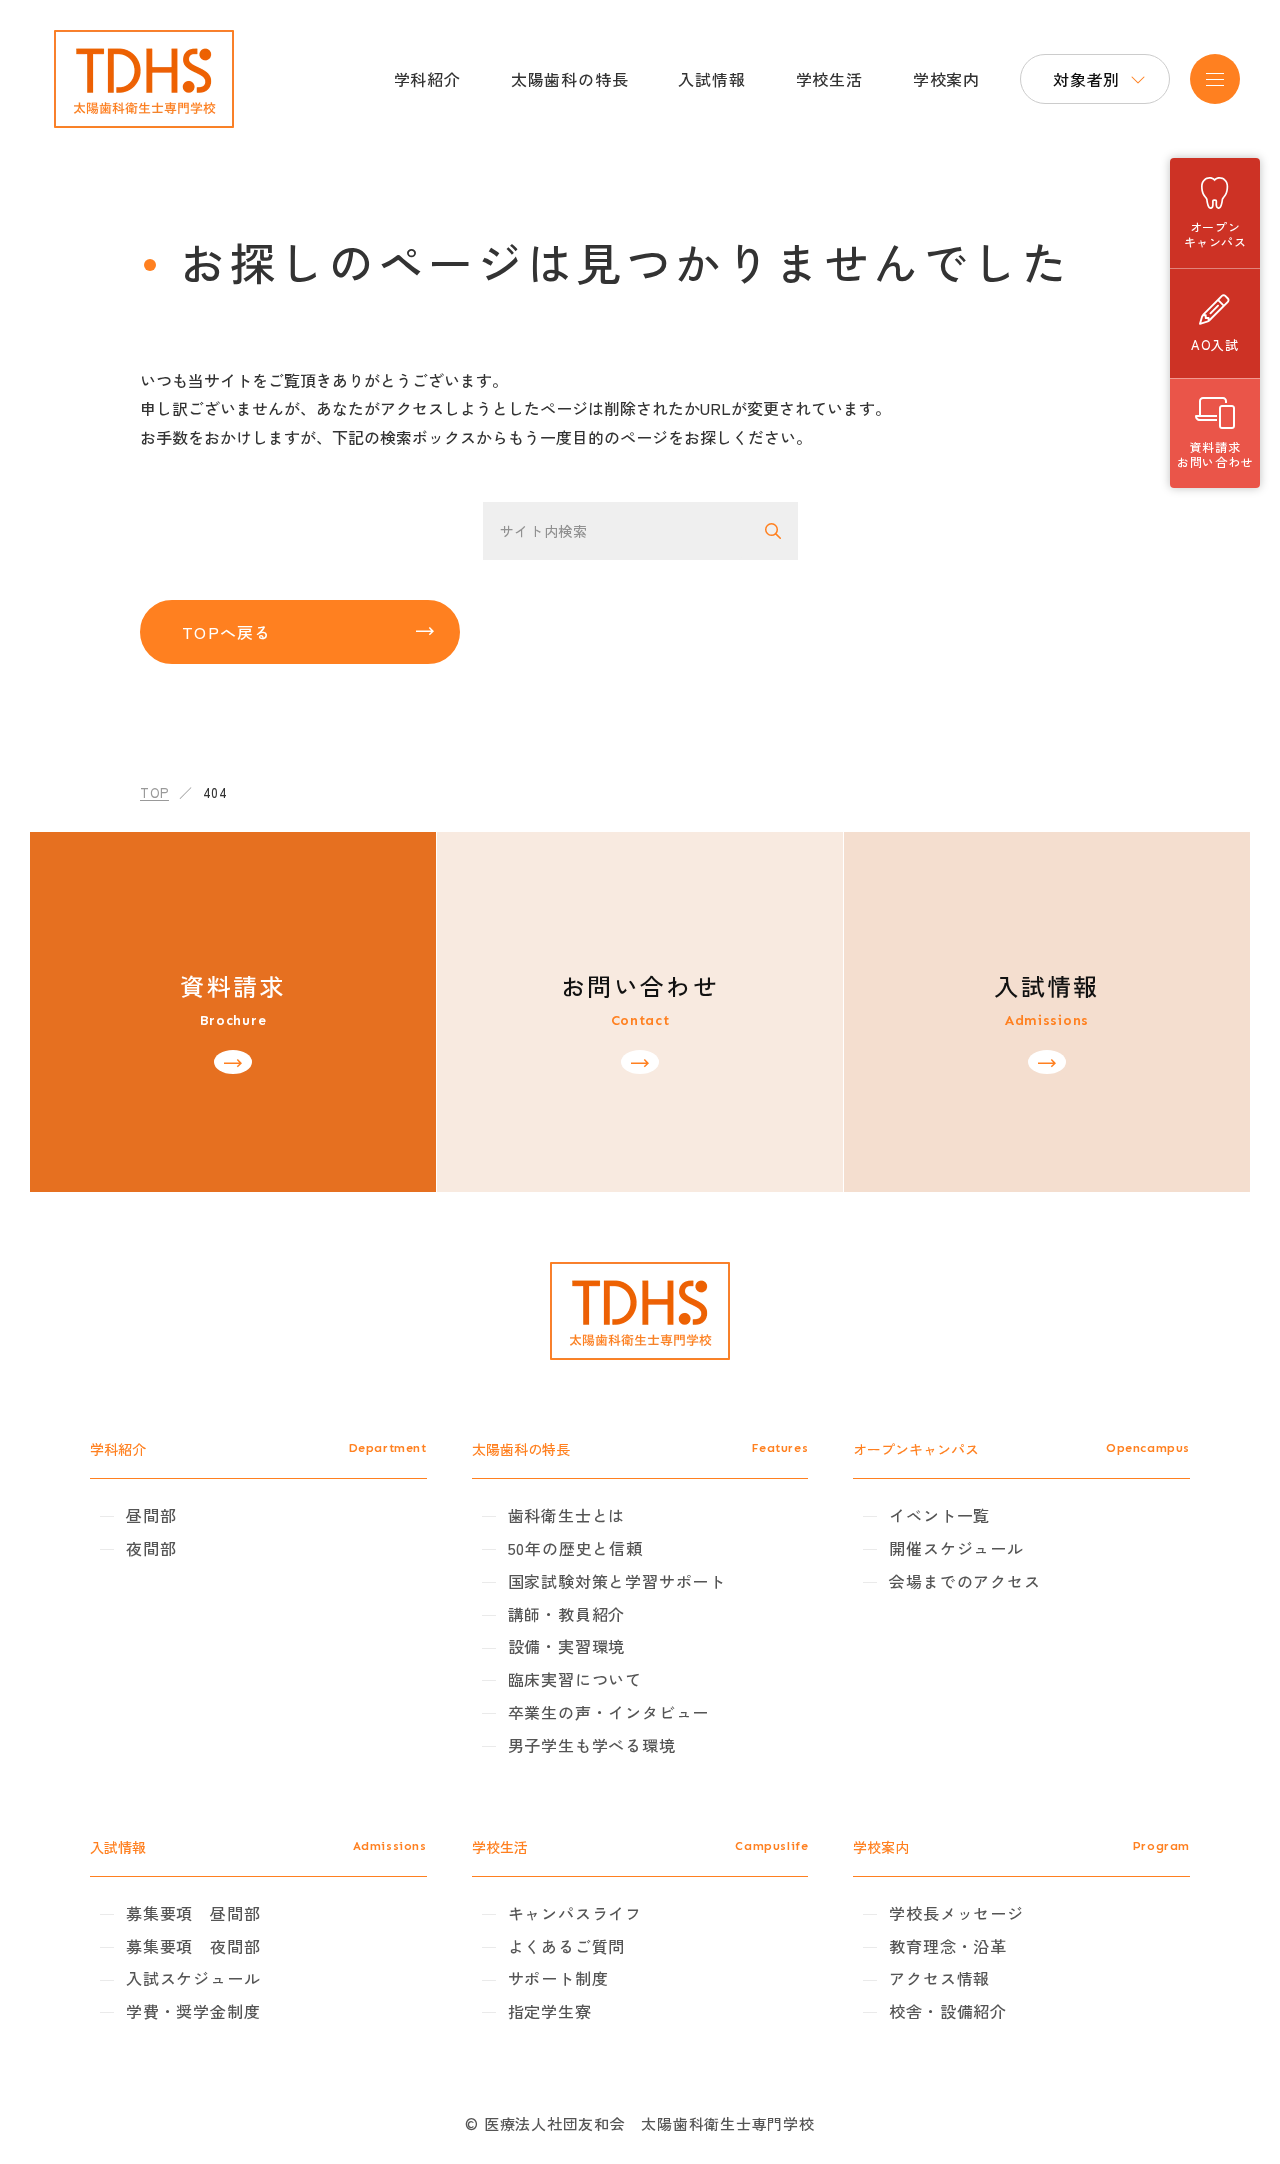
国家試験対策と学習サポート (617, 1581)
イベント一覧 (939, 1515)
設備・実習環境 (567, 1646)
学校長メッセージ (956, 1913)
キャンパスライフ (575, 1913)
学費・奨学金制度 (193, 2011)
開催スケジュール (956, 1548)
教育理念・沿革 (948, 1946)
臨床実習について (575, 1679)
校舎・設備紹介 (948, 2011)
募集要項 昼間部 (193, 1913)
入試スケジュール (193, 1978)
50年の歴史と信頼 (575, 1548)
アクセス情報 (939, 1978)
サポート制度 (558, 1978)
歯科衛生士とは (567, 1515)
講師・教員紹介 (567, 1614)
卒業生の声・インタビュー (609, 1712)
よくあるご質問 (567, 1946)
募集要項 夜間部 (193, 1946)
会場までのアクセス (964, 1581)
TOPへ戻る (227, 632)
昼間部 (151, 1515)
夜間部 (151, 1548)
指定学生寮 (550, 2011)
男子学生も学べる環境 (592, 1745)
